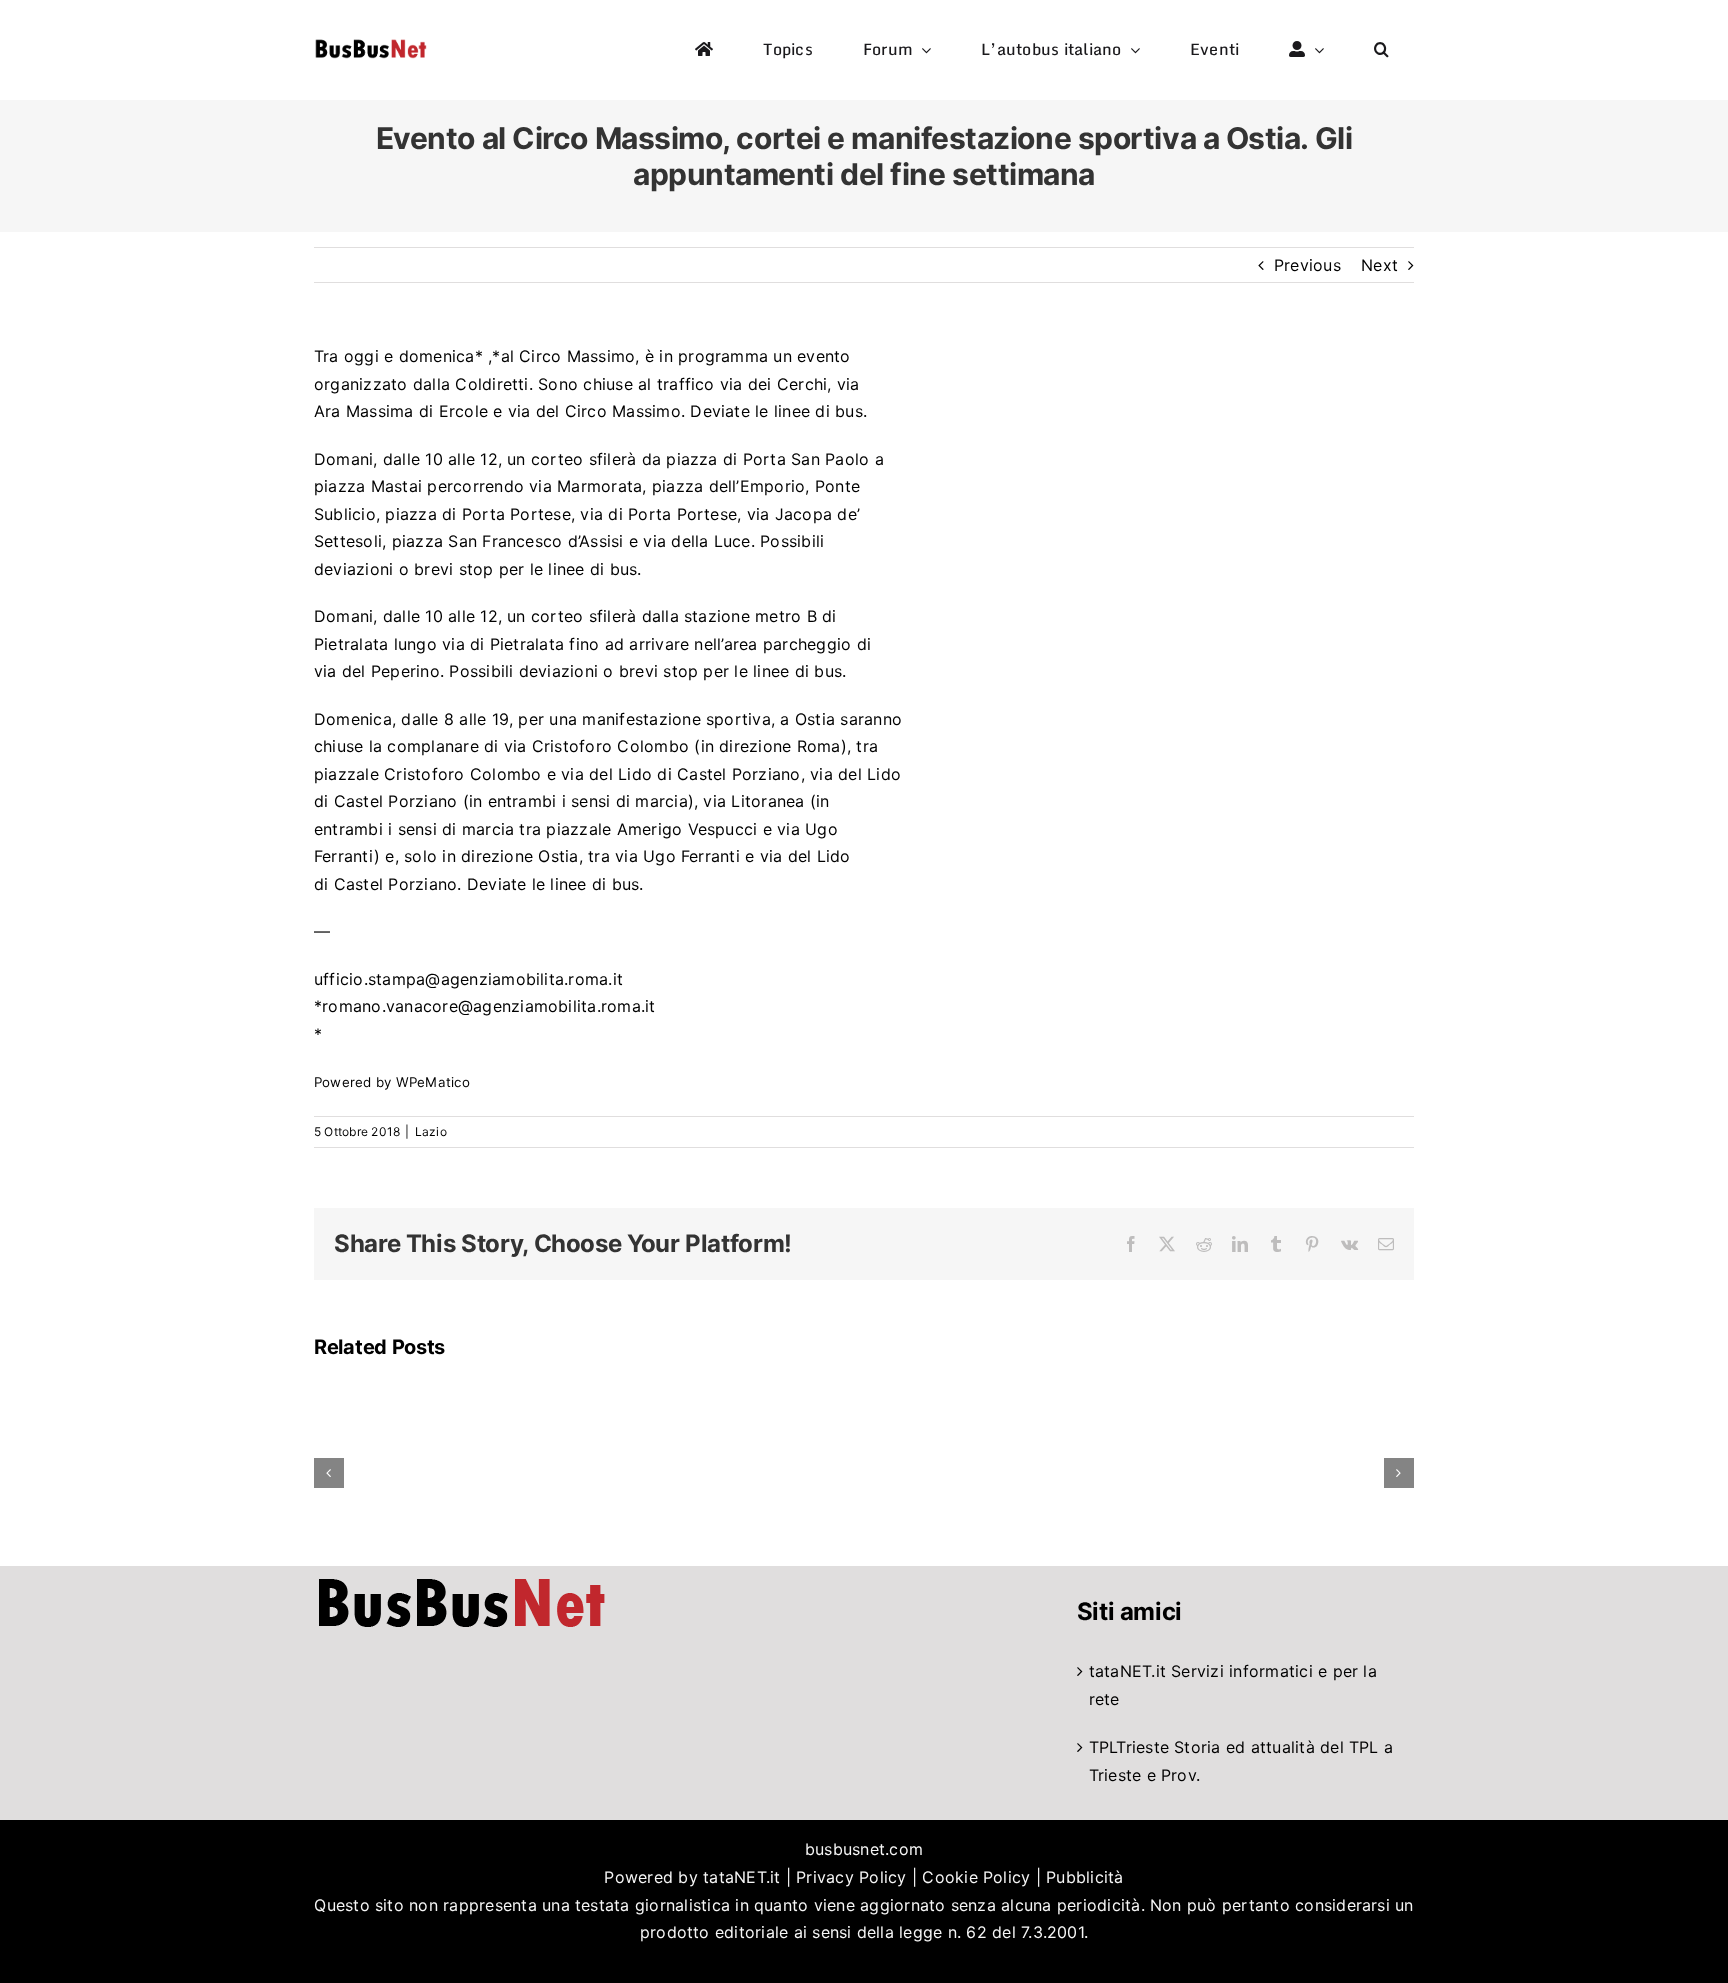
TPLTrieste (1129, 1747)
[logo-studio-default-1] (370, 43)
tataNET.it (1127, 1671)
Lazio (431, 1131)
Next (1379, 265)
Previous (1307, 265)
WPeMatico (433, 1082)
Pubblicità (1084, 1877)
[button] (1381, 50)
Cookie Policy (976, 1877)
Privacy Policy (851, 1877)
